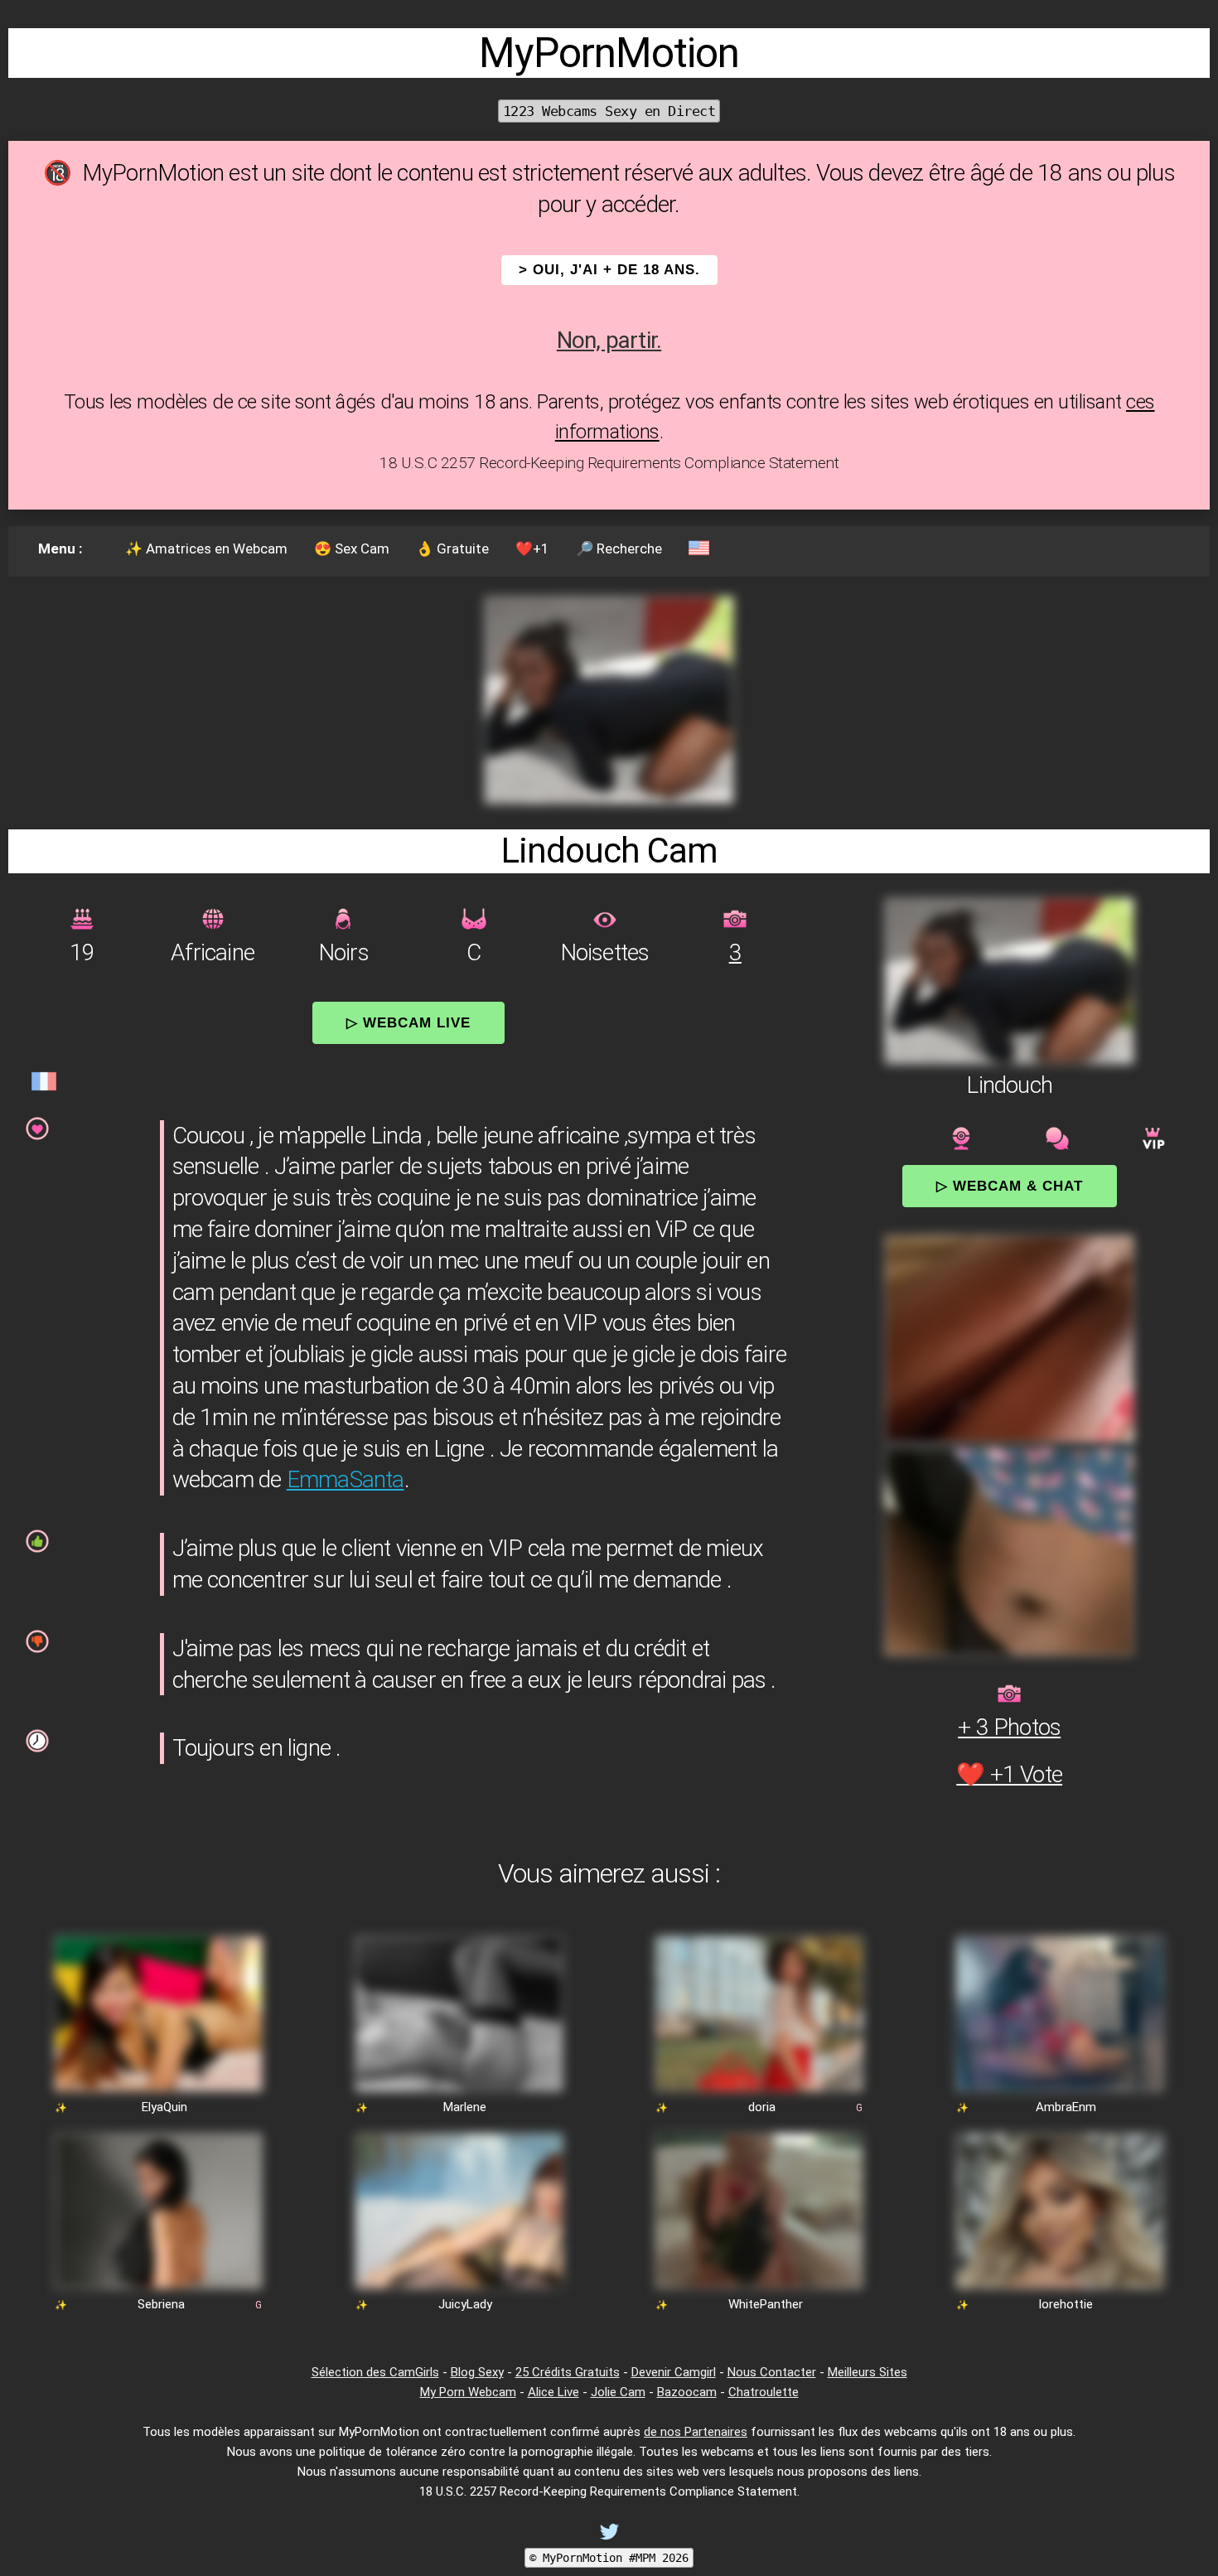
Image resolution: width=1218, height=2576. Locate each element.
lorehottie (1066, 2304)
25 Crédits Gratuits (568, 2372)
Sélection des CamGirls (375, 2372)
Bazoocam (687, 2392)
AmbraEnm (1066, 2107)
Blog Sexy (477, 2372)
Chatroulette (764, 2392)
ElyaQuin (164, 2107)
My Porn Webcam (468, 2392)
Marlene (465, 2107)
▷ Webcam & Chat (1010, 1186)
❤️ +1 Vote (1009, 1774)
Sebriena (161, 2304)
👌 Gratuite (452, 549)
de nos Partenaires (696, 2432)
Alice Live (553, 2392)
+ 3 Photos (1009, 1727)
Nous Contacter (772, 2372)
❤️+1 (532, 549)
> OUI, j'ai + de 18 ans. (609, 270)
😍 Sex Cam (352, 549)
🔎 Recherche (619, 549)
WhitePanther (766, 2304)
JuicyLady (465, 2304)
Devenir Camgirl (674, 2372)
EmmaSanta (346, 1479)
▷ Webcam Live (408, 1022)
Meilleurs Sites (868, 2372)
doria (762, 2107)
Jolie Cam (618, 2392)
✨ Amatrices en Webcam (206, 549)
